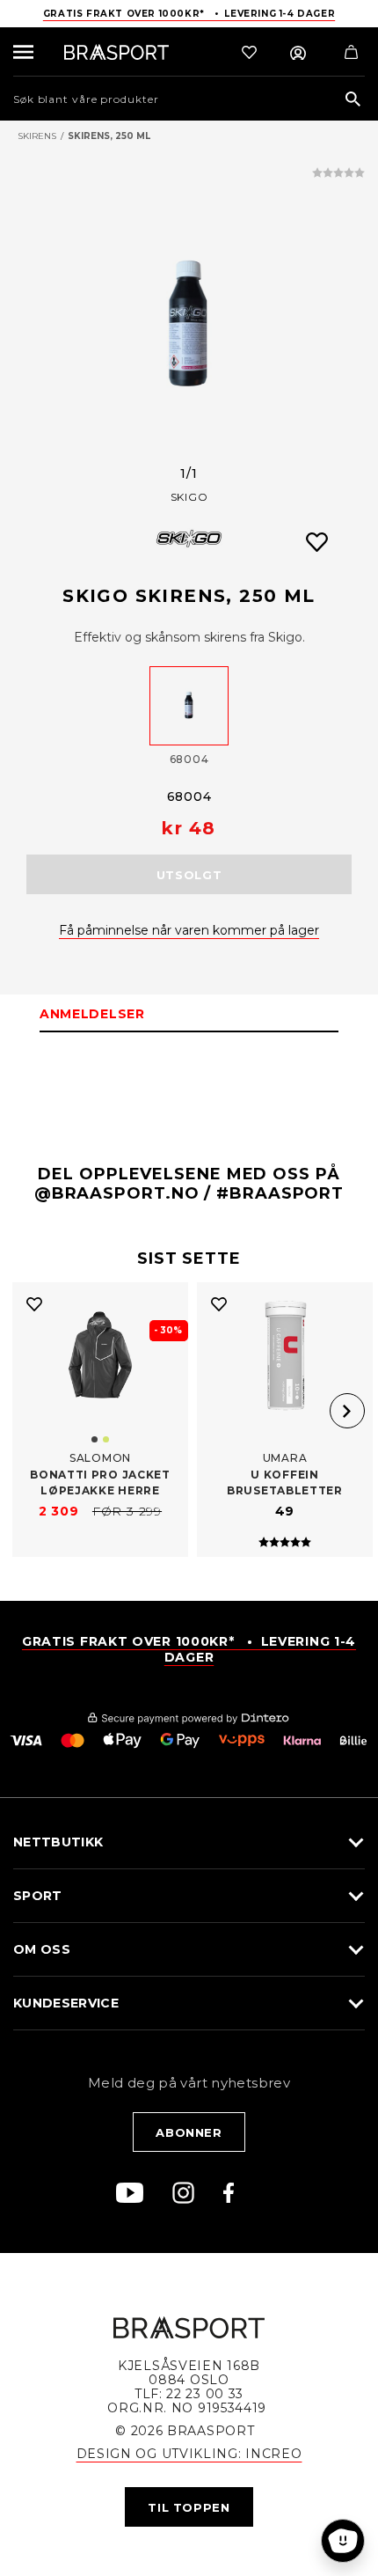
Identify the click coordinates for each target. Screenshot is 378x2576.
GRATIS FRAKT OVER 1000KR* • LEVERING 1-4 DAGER (189, 1649)
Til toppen (189, 2507)
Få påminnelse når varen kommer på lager (189, 930)
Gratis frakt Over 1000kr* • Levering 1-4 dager (189, 14)
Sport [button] (38, 1896)
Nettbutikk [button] (58, 1842)
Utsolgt (189, 875)
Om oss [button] (42, 1949)
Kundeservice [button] (66, 2003)
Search (353, 100)
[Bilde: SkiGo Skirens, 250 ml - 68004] (189, 327)
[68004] (189, 706)
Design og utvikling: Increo (189, 2454)
